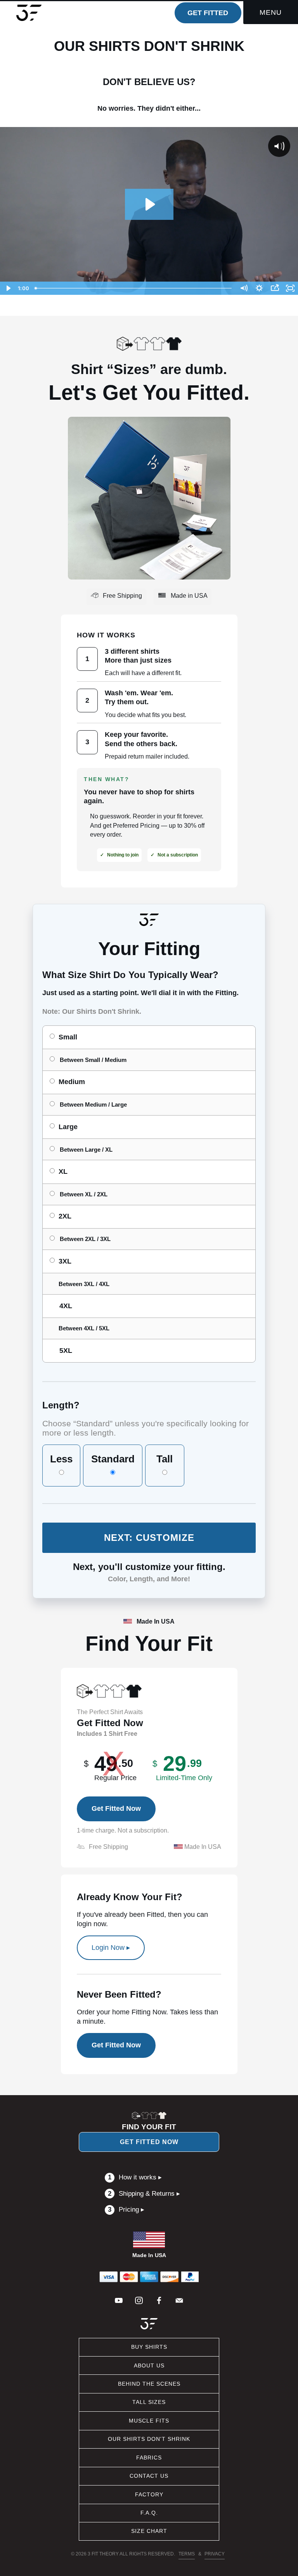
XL (63, 1171)
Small (68, 1037)
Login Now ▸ (111, 1948)
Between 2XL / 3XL (85, 1239)
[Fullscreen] (290, 288)
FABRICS (149, 2458)
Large (68, 1127)
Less (61, 1459)
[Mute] (244, 288)
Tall (165, 1459)
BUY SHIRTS (149, 2347)
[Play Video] (8, 288)
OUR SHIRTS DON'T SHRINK (149, 2439)
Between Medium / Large (93, 1104)
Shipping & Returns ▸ (144, 2194)
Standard (113, 1459)
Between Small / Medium (93, 1060)
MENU (271, 12)
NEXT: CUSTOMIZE (149, 1538)
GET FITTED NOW (149, 2142)
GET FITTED (208, 13)
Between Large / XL (86, 1150)
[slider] (134, 288)
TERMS (187, 2554)
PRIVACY (215, 2554)
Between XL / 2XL (84, 1194)
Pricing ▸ (126, 2210)
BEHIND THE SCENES (149, 2384)
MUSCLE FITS (149, 2421)
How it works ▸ (135, 2177)
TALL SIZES (149, 2402)
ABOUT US (149, 2365)
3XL (65, 1261)
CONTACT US (149, 2476)
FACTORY (149, 2494)
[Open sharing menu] (275, 288)
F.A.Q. (149, 2513)
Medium (72, 1082)
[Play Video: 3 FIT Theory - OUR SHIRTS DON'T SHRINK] (149, 204)
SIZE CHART (149, 2531)
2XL (65, 1216)
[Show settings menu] (259, 288)
